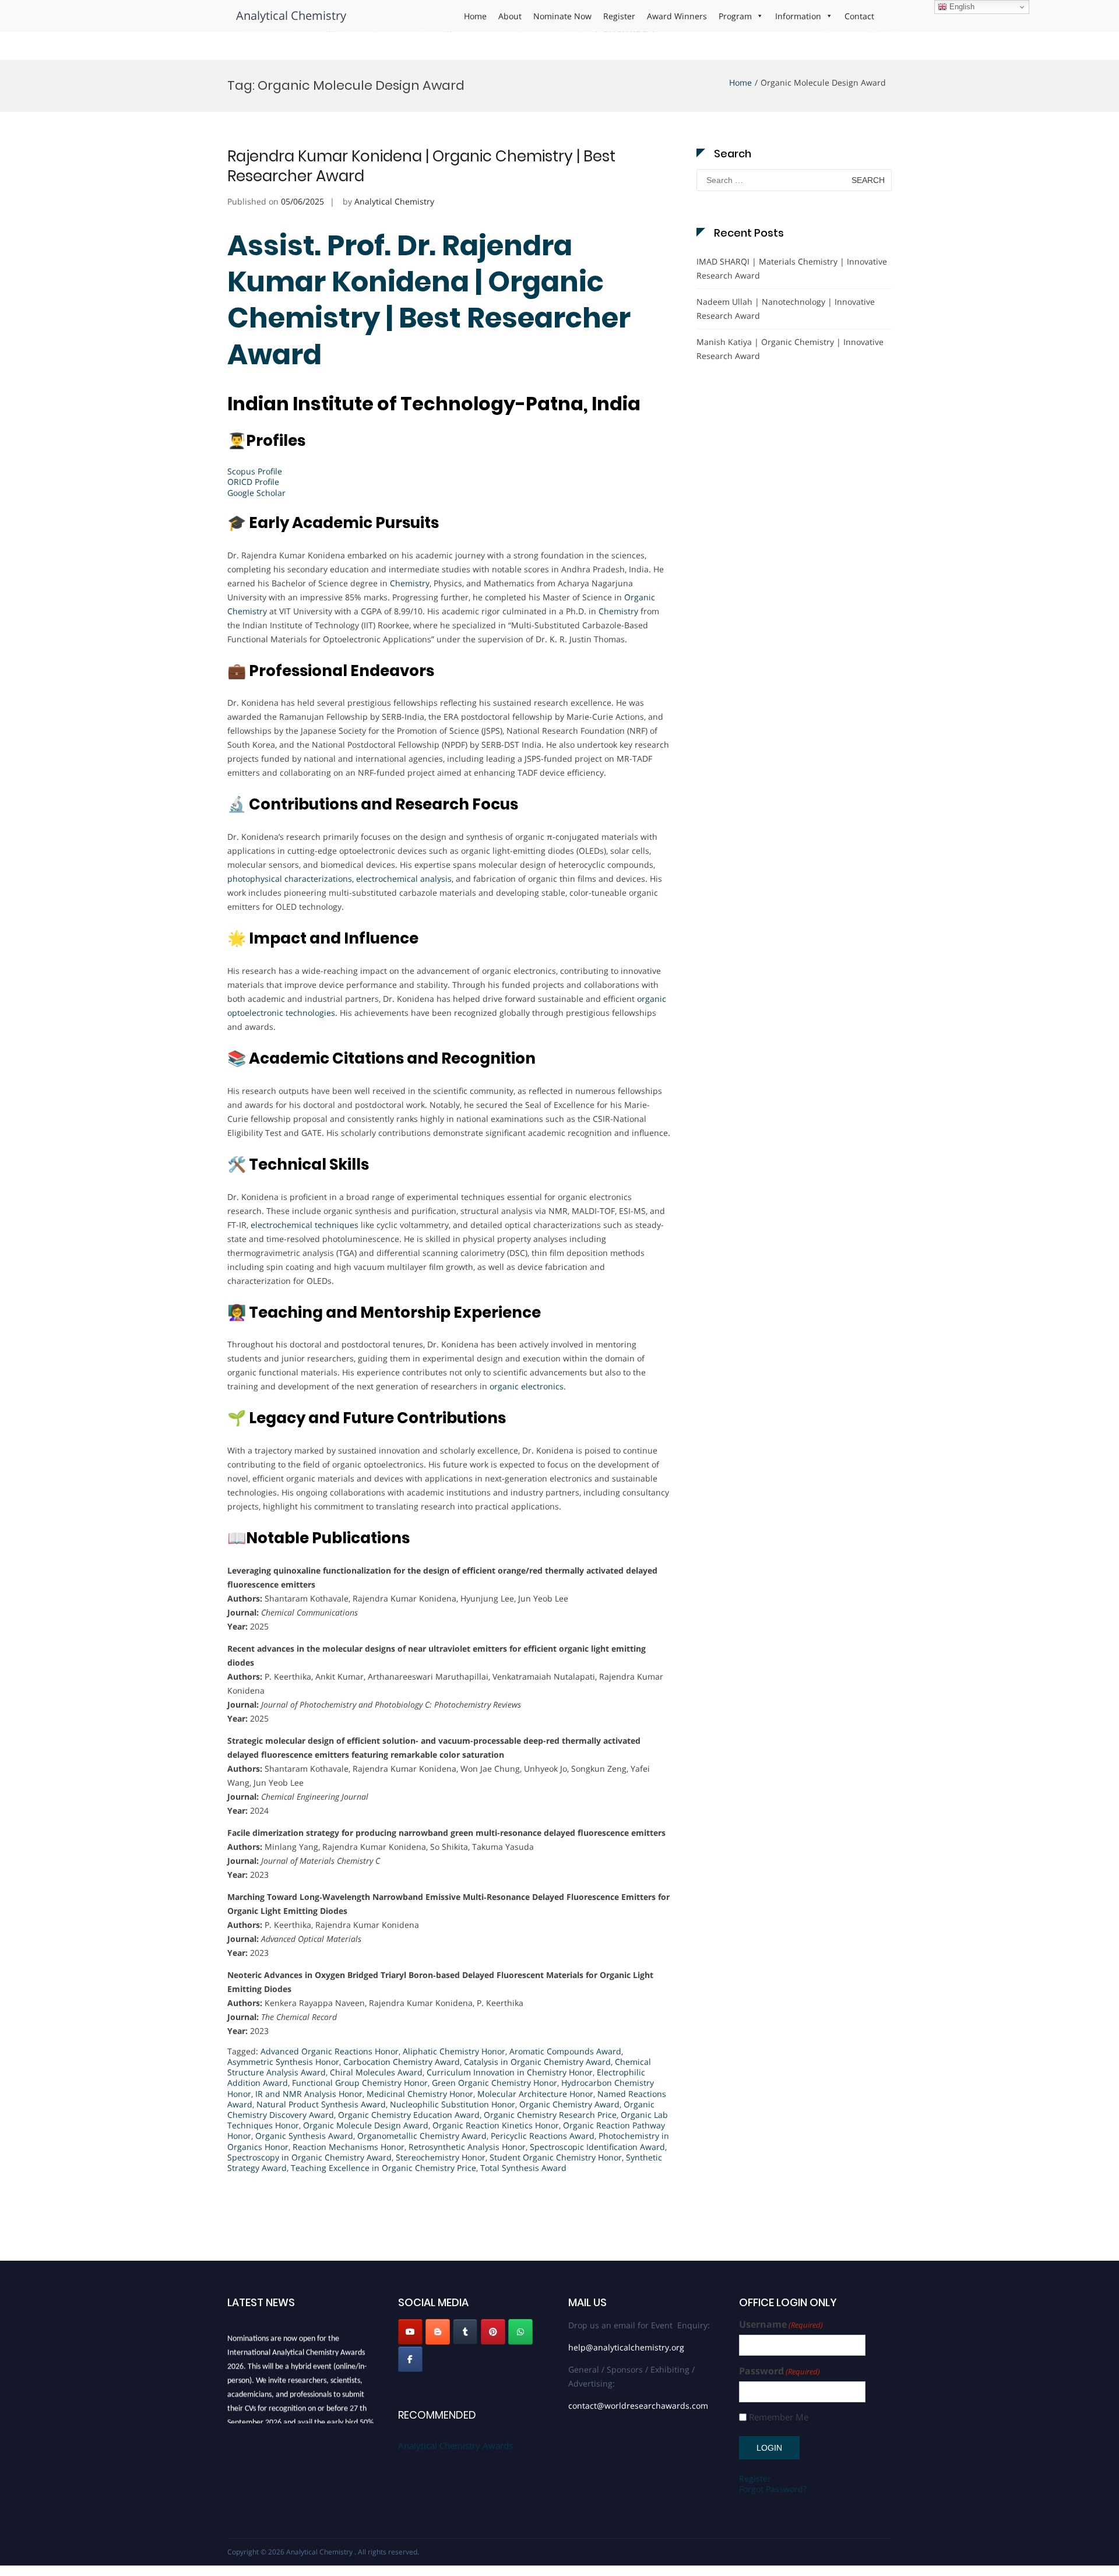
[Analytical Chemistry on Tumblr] (465, 2332)
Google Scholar (256, 493)
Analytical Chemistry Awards (455, 2445)
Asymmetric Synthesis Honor (283, 2062)
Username (781, 2325)
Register (619, 16)
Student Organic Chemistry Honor (556, 2157)
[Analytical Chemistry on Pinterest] (493, 2332)
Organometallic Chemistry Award (422, 2136)
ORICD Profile (253, 482)
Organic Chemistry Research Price (550, 2115)
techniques (337, 1225)
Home (475, 16)
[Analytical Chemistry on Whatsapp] (520, 2332)
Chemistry (410, 583)
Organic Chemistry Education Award (409, 2115)
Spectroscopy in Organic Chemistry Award (309, 2157)
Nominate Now (562, 16)
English (961, 7)
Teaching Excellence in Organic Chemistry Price (383, 2168)
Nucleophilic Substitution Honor (453, 2104)
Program (735, 16)
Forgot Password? (773, 2489)
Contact (859, 16)
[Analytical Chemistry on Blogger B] (438, 2332)
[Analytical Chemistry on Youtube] (410, 2332)
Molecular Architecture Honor (535, 2094)
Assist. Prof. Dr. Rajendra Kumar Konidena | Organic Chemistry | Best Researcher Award (429, 300)
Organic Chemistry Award (569, 2104)
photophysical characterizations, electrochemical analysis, (340, 879)
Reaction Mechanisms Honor (349, 2147)
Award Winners (677, 16)
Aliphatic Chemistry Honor (454, 2051)
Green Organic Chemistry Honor (495, 2083)
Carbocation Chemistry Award (402, 2062)
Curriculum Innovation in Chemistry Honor (510, 2072)
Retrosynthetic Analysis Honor (467, 2147)
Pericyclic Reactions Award (543, 2136)
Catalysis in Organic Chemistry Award (537, 2062)
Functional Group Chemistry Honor (360, 2083)
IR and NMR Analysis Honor (309, 2094)
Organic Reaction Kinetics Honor (496, 2125)
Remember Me (779, 2417)
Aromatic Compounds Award (565, 2051)
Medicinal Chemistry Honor (420, 2094)
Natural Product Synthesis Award (321, 2104)
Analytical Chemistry (291, 15)
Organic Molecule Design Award (366, 2125)
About (510, 16)
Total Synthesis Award (523, 2168)
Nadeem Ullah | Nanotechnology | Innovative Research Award (786, 309)
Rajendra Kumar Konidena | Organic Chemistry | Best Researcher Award (421, 166)
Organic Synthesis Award (304, 2136)
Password (780, 2371)
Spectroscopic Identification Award (597, 2147)
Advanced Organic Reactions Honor (330, 2051)
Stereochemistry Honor (441, 2157)
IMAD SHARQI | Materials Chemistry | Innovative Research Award (792, 268)
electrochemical (281, 1225)
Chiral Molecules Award (376, 2072)
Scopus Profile (255, 471)
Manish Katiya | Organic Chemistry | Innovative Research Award (790, 349)
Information (798, 16)
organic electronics (527, 1386)
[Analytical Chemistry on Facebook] (410, 2359)
